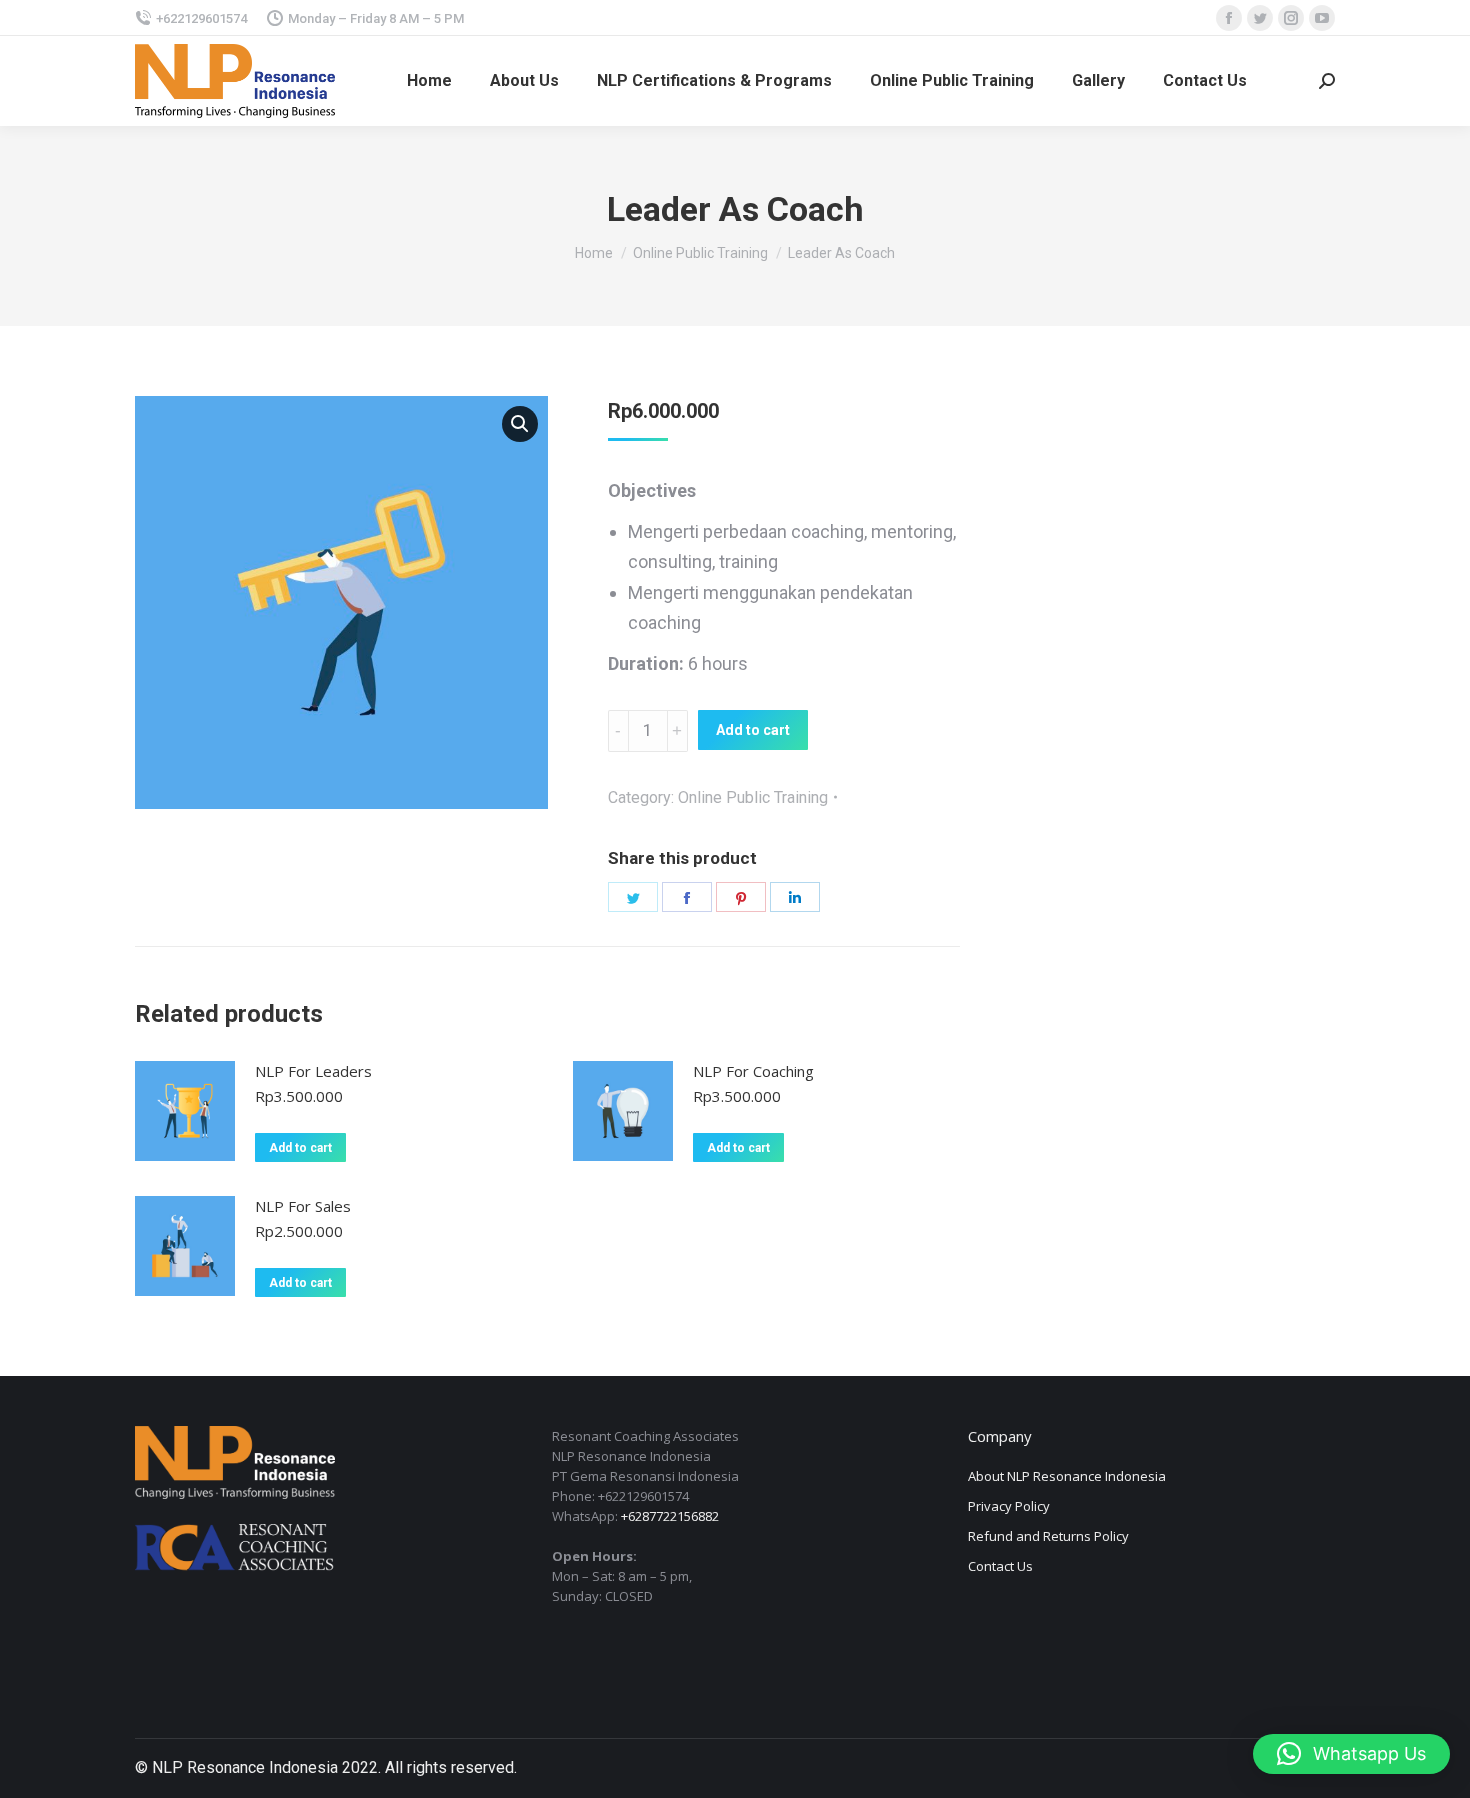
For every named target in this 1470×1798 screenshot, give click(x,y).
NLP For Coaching (753, 1071)
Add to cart (753, 730)
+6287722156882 (670, 1516)
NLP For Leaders (313, 1071)
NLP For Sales (303, 1206)
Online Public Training (753, 797)
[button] (1351, 1754)
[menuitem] (429, 81)
